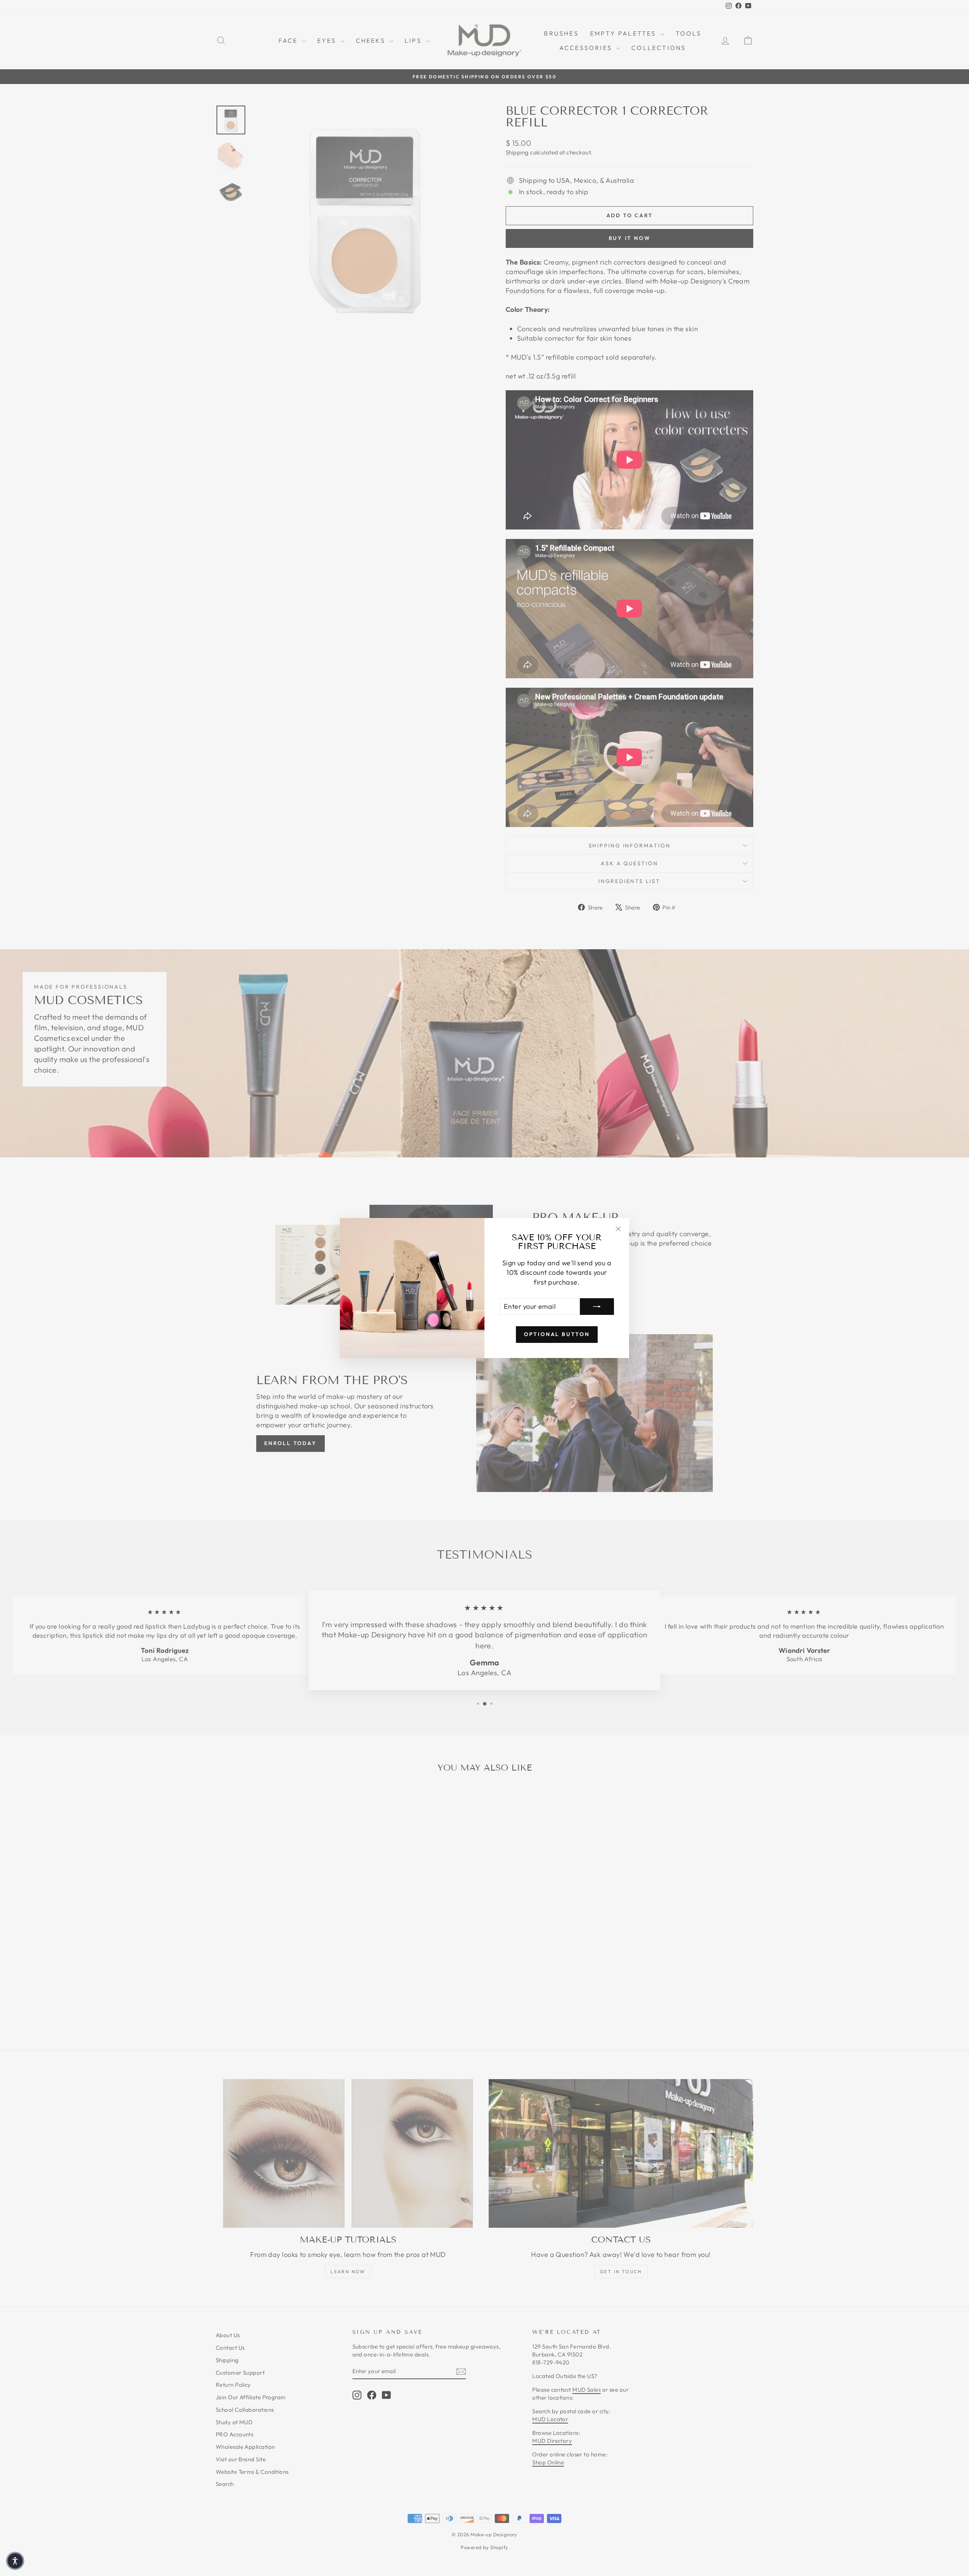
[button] (15, 2561)
